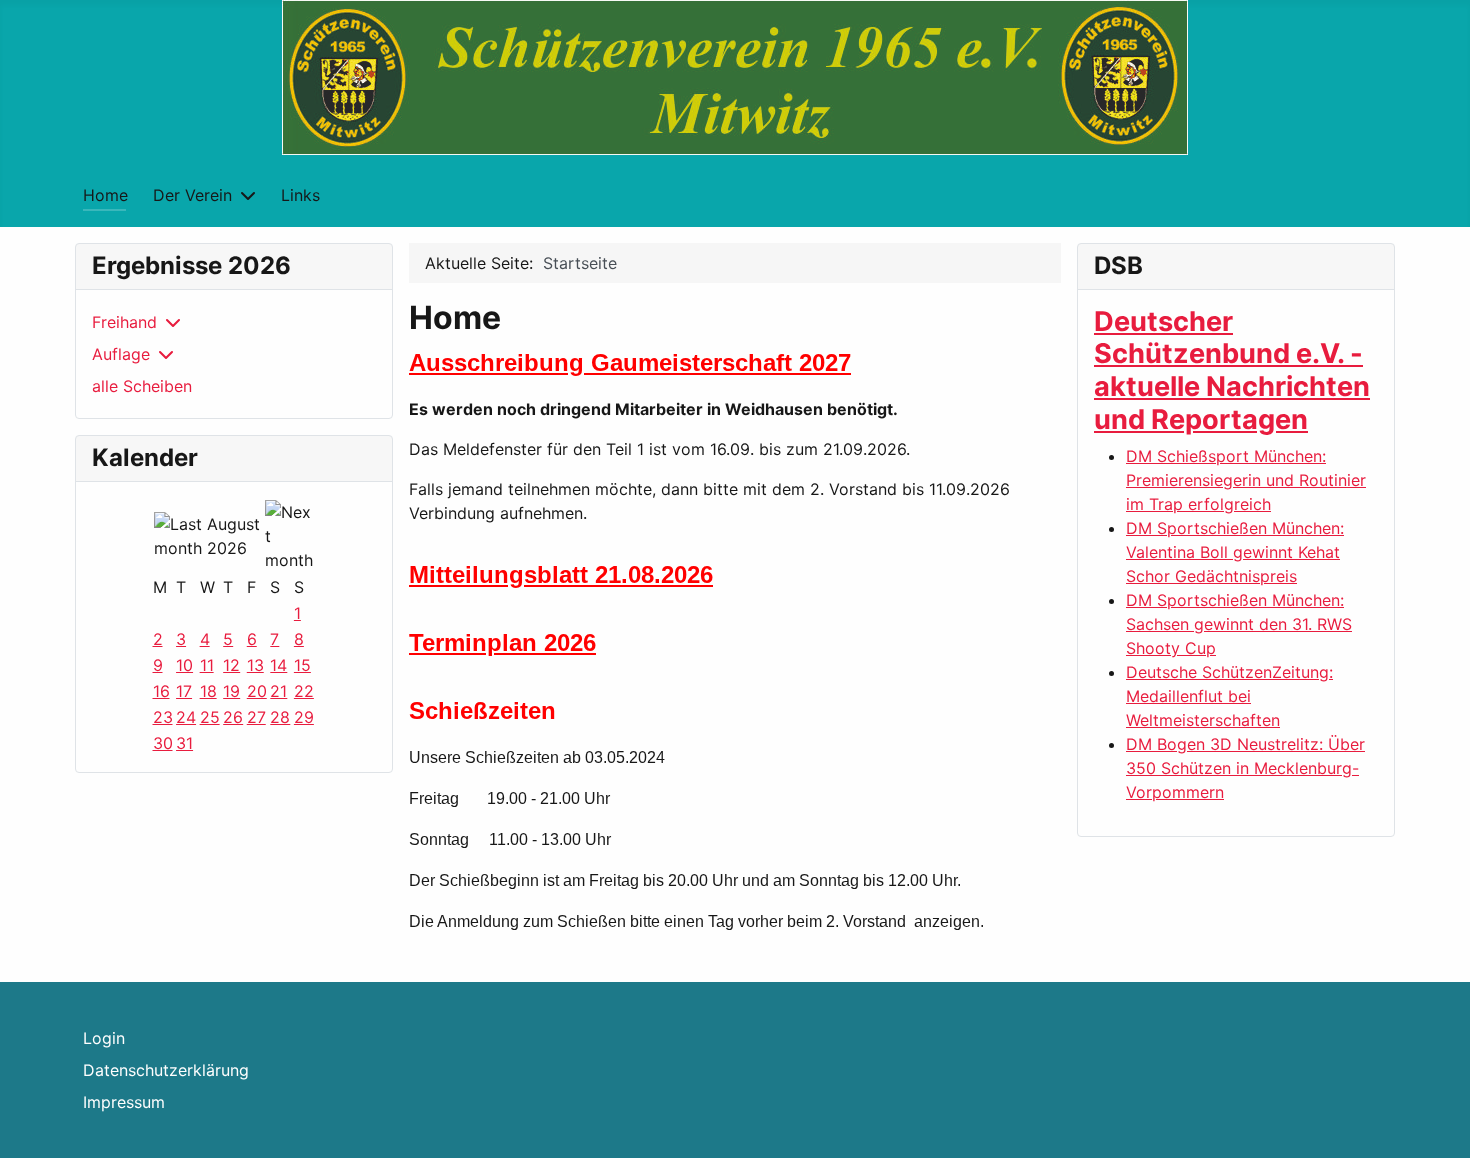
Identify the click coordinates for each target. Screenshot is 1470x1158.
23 (163, 717)
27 (256, 717)
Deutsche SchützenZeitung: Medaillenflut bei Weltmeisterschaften (1229, 696)
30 (163, 743)
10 (184, 665)
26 (233, 717)
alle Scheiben (142, 386)
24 (186, 717)
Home (105, 195)
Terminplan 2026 (502, 642)
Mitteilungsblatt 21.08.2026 (561, 574)
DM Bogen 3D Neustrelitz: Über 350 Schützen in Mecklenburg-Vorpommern (1245, 768)
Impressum (124, 1102)
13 (255, 665)
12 (231, 665)
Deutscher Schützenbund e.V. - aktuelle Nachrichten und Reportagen (1232, 370)
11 (207, 665)
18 (208, 691)
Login (104, 1038)
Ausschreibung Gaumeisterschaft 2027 (630, 362)
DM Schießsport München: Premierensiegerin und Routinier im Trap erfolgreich (1246, 480)
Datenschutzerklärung (166, 1070)
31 (184, 743)
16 (161, 691)
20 (257, 691)
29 (304, 717)
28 (280, 717)
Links (300, 195)
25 (210, 717)
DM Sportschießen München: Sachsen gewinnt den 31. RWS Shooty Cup (1239, 624)
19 (231, 691)
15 (302, 665)
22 (304, 691)
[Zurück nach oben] (1435, 1121)
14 (278, 665)
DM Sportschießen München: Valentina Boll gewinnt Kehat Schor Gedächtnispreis (1235, 552)
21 (278, 691)
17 (184, 691)
